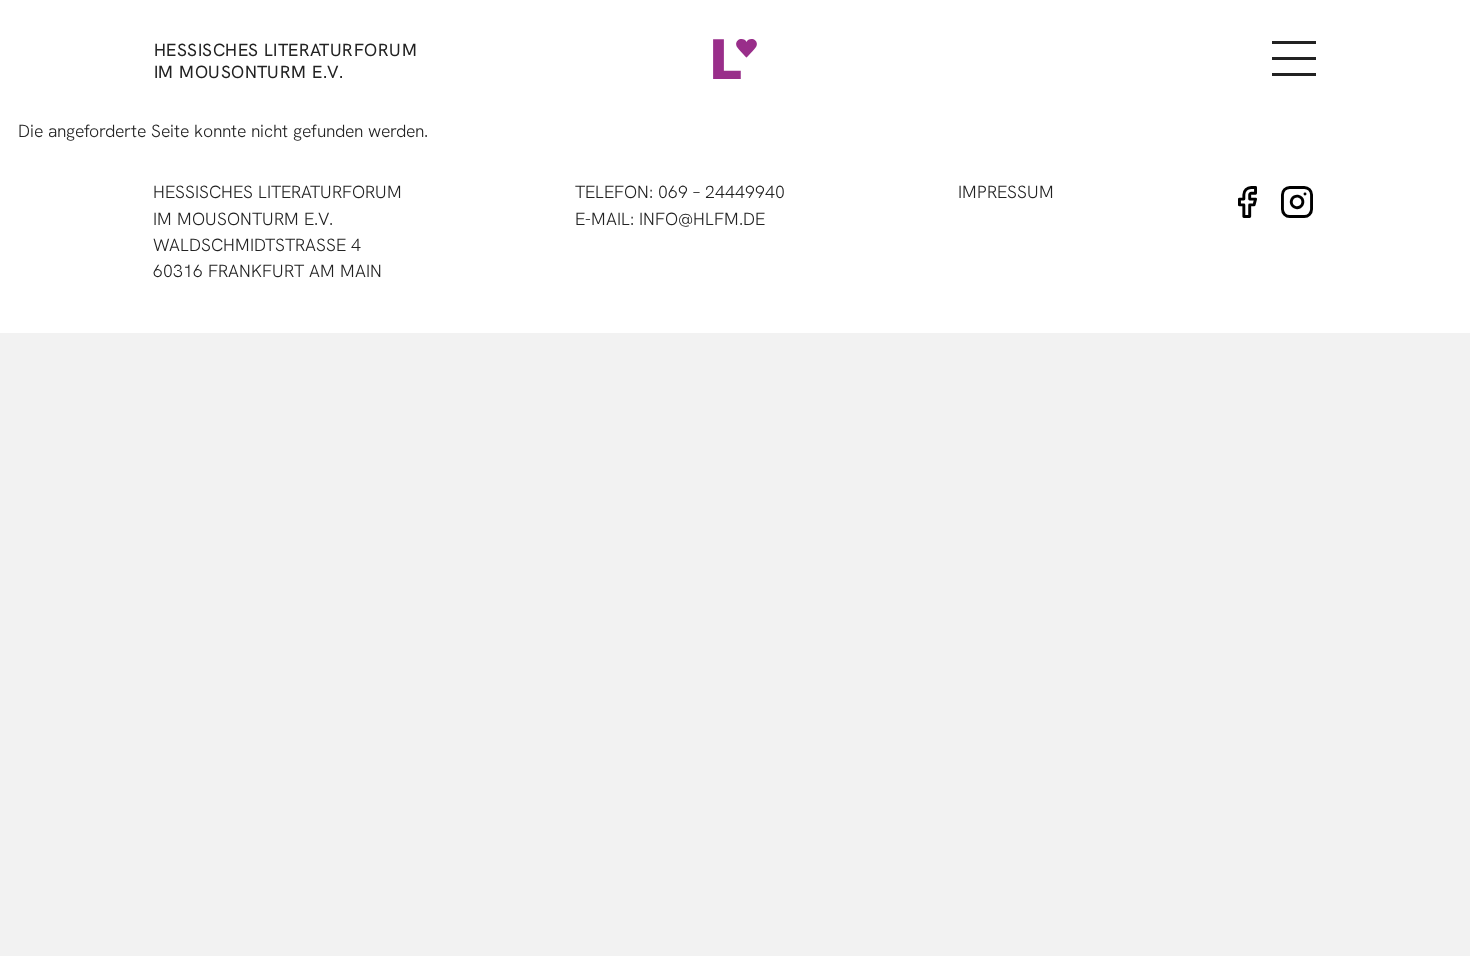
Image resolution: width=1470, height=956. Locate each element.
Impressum (1006, 191)
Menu (1293, 59)
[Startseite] (735, 59)
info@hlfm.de (702, 218)
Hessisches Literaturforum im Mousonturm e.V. (285, 60)
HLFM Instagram (1297, 202)
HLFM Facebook (1247, 202)
